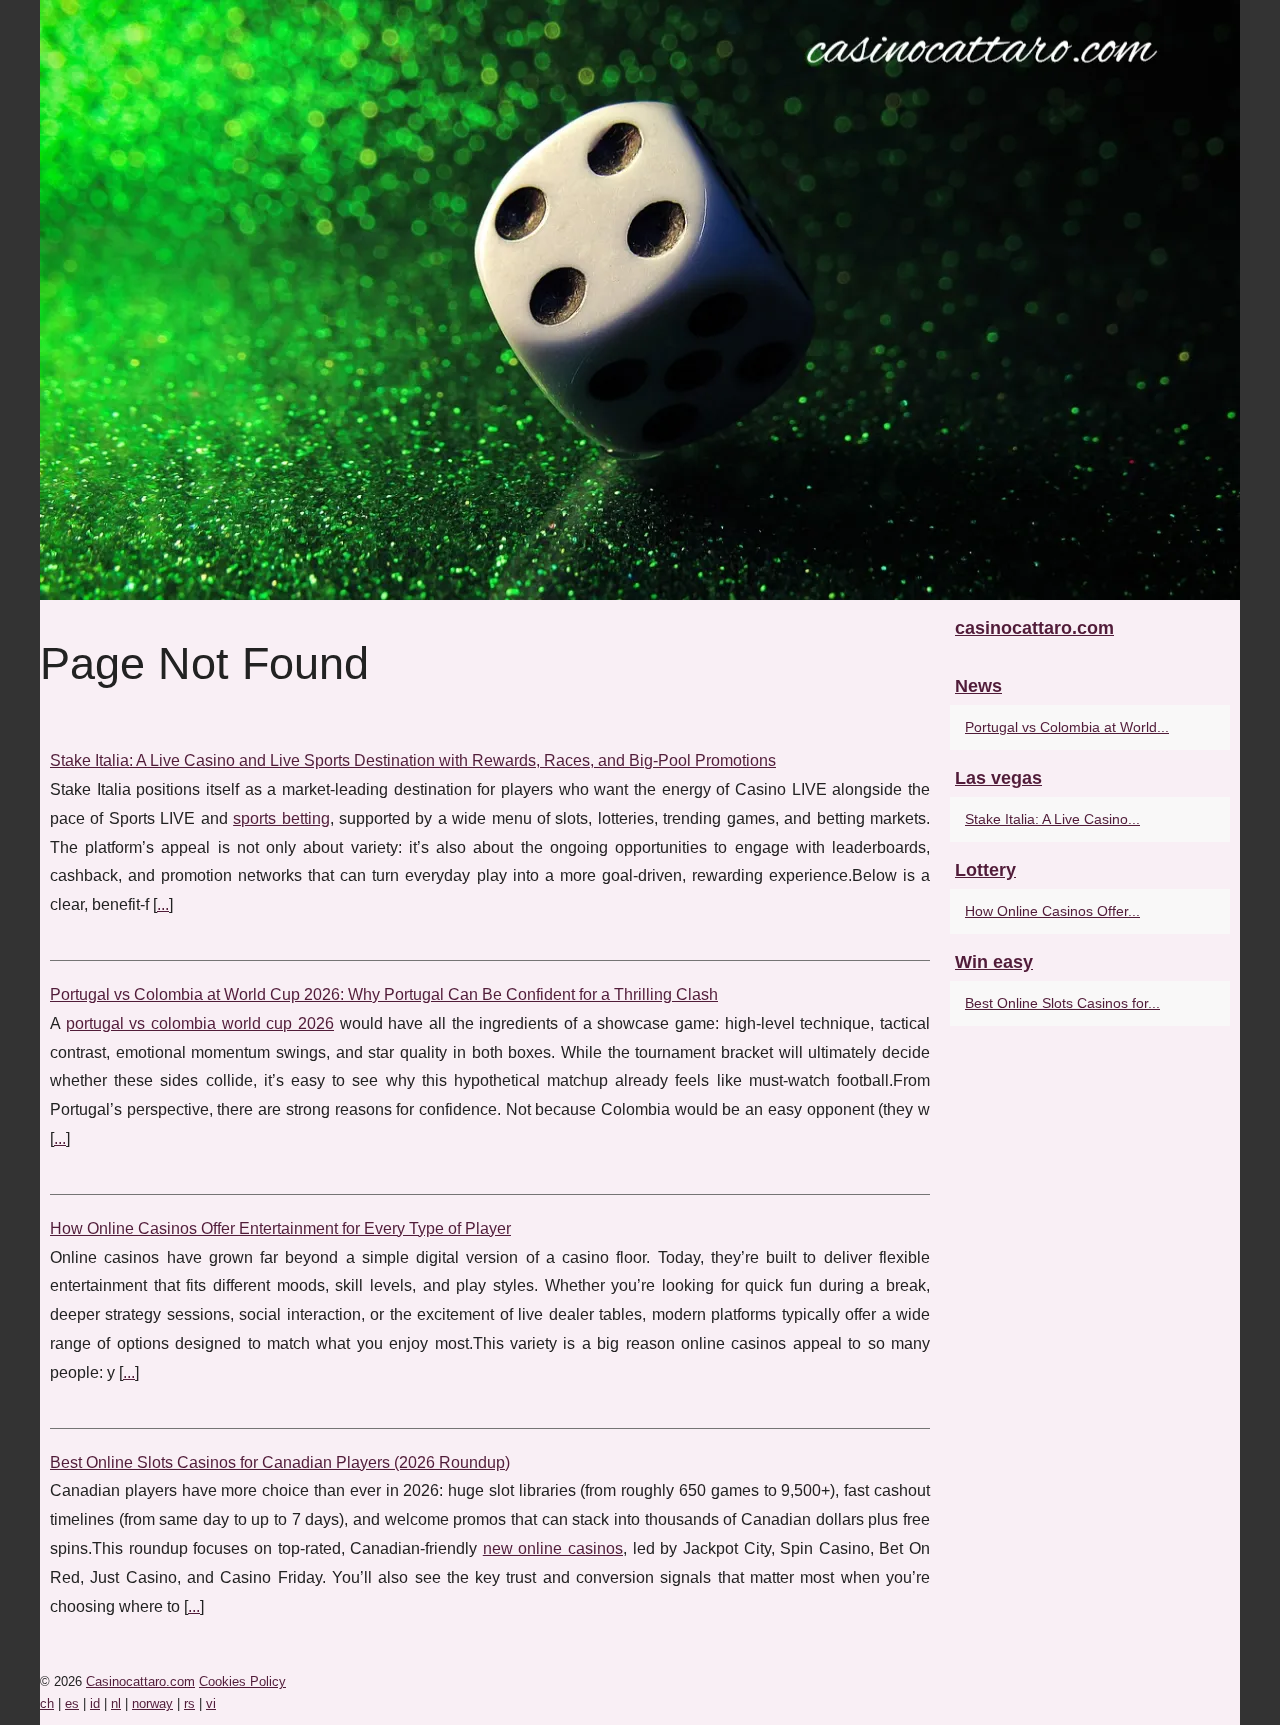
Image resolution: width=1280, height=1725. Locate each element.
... (163, 904)
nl (116, 1703)
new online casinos (553, 1548)
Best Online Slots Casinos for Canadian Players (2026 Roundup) (280, 1462)
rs (189, 1703)
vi (211, 1703)
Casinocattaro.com (140, 1681)
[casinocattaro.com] (640, 300)
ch (47, 1703)
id (95, 1703)
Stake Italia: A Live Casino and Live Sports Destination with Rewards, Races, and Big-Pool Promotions (413, 760)
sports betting (281, 818)
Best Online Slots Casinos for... (1062, 1003)
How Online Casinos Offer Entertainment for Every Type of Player (280, 1228)
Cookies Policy (242, 1681)
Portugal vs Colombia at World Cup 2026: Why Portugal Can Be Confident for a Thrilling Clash (384, 994)
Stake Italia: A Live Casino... (1052, 819)
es (72, 1703)
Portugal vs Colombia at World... (1067, 727)
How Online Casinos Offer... (1052, 911)
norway (152, 1703)
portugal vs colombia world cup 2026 (200, 1023)
